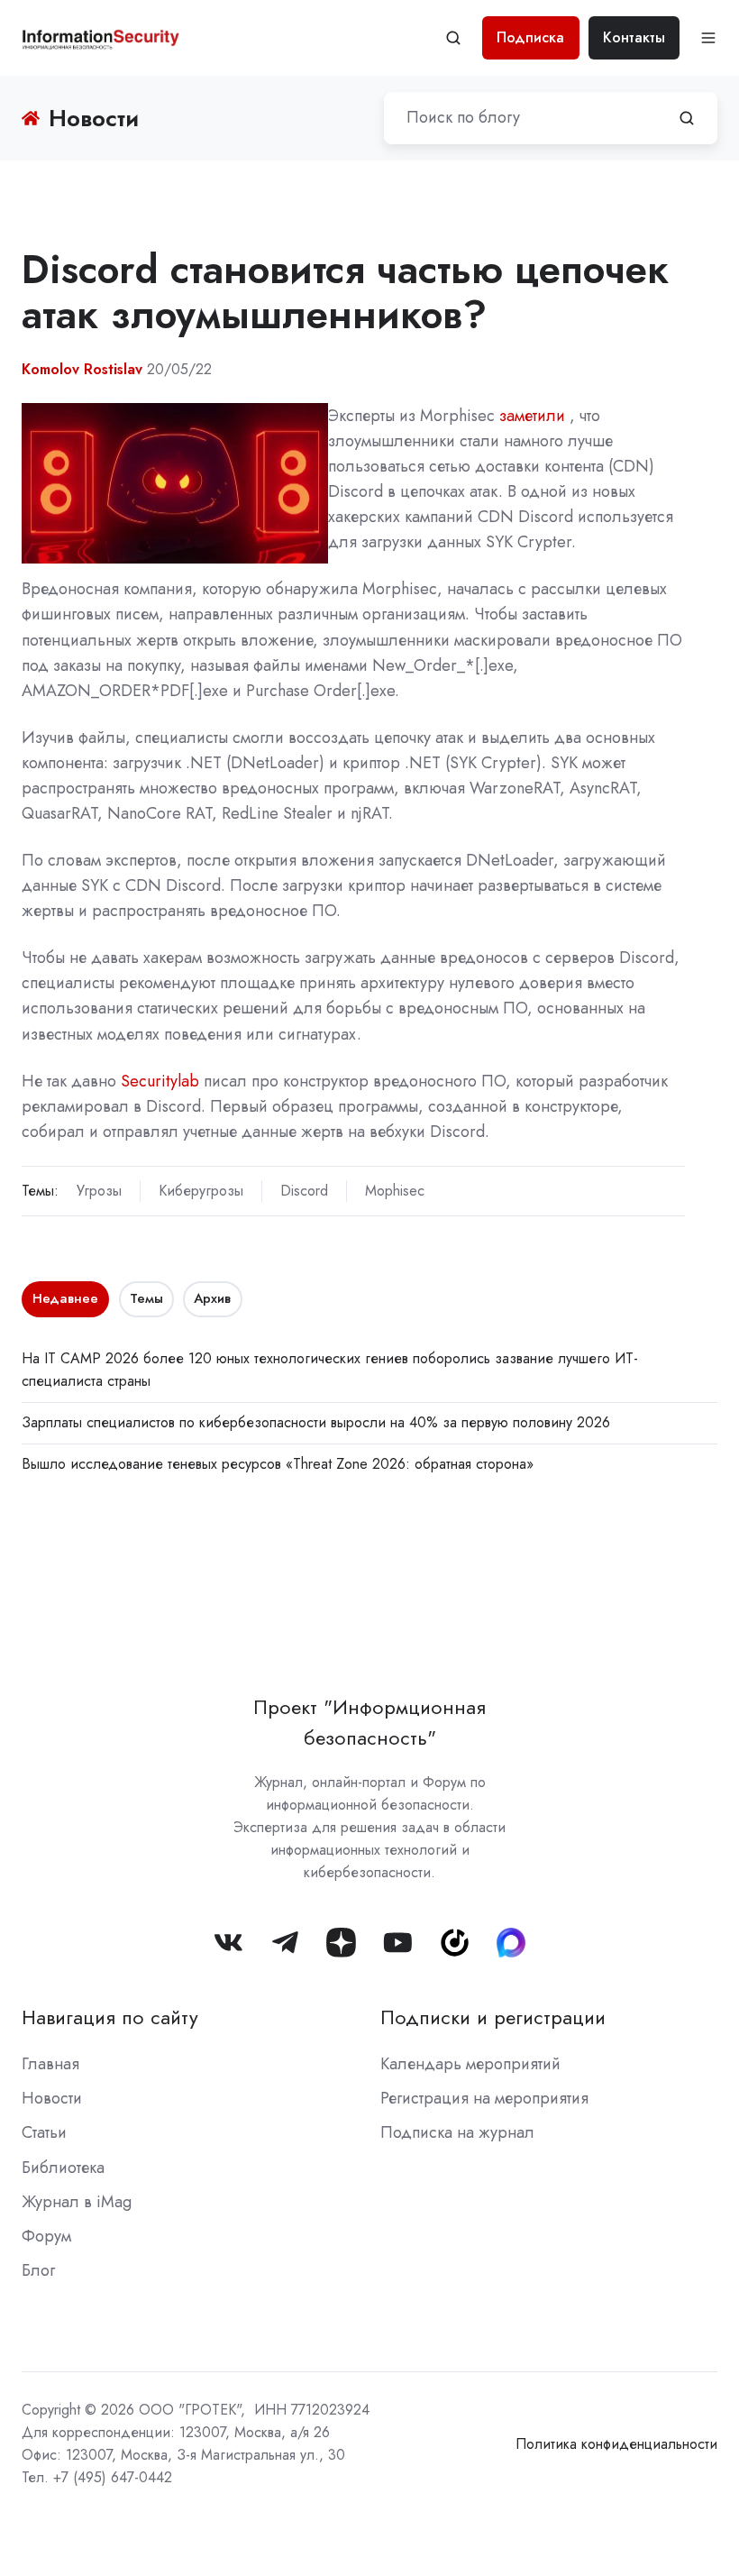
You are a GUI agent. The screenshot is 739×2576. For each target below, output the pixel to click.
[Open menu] (708, 38)
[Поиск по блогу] (687, 118)
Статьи (44, 2132)
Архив (212, 1298)
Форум (46, 2236)
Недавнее (65, 1298)
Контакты (634, 37)
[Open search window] (453, 38)
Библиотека (63, 2168)
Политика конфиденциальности (616, 2444)
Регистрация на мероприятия (484, 2098)
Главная (50, 2064)
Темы (146, 1298)
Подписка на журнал (457, 2132)
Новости (52, 2098)
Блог (38, 2270)
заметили (532, 416)
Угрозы (99, 1191)
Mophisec (395, 1191)
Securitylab (160, 1081)
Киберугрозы (201, 1191)
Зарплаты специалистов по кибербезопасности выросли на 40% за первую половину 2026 (316, 1422)
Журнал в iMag (77, 2202)
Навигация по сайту (110, 2017)
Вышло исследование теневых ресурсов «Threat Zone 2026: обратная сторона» (278, 1464)
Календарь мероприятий (470, 2064)
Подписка (530, 37)
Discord (304, 1191)
